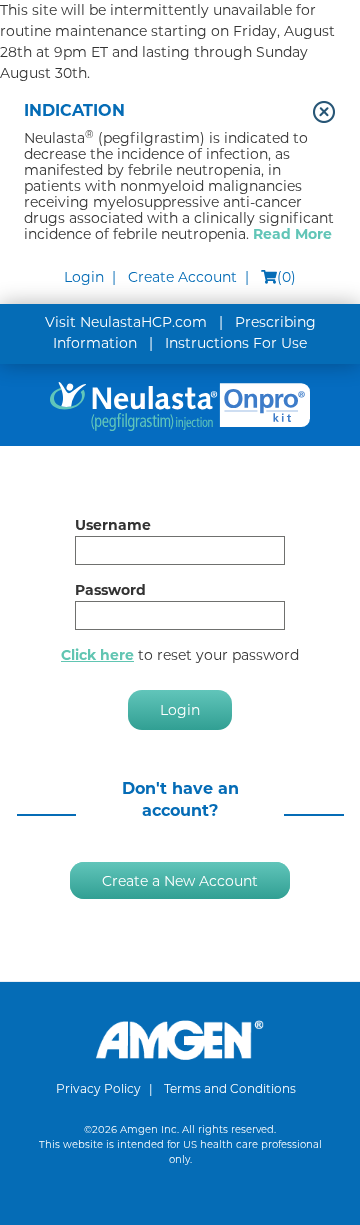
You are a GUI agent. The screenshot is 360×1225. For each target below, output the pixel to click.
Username (113, 525)
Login (84, 277)
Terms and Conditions (230, 1088)
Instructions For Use (236, 343)
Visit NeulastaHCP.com (126, 322)
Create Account (182, 277)
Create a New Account (180, 880)
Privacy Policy (98, 1088)
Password (110, 590)
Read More (292, 234)
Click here (97, 655)
